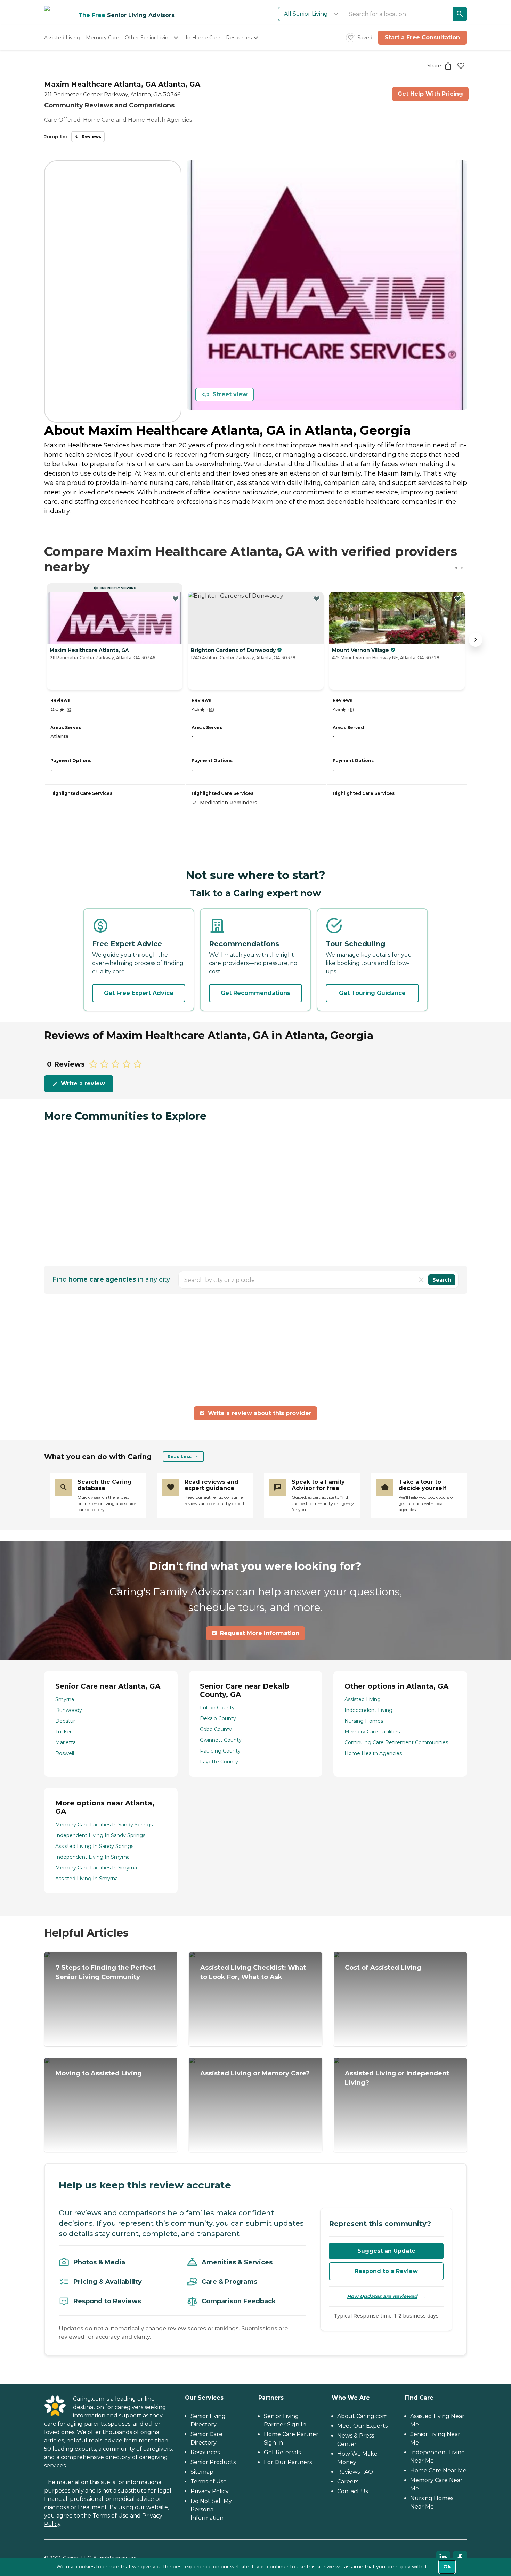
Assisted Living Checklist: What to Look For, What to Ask (253, 1972)
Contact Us (352, 2491)
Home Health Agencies (160, 120)
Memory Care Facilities (372, 1732)
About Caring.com (362, 2416)
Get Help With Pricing (430, 94)
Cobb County (216, 1729)
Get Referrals (282, 2452)
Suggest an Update (386, 2251)
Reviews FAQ (355, 2472)
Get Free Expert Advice (139, 993)
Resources (205, 2452)
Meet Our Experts (362, 2426)
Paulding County (220, 1751)
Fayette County (219, 1762)
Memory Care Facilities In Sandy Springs (104, 1825)
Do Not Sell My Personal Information (211, 2509)
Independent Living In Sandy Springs (100, 1835)
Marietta (66, 1742)
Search (442, 1280)
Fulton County (217, 1708)
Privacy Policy (210, 2491)
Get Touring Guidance (372, 993)
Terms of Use (111, 2516)
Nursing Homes (364, 1721)
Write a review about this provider (260, 1413)
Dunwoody (69, 1710)
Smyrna (65, 1699)
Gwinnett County (221, 1740)
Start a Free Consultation (422, 37)
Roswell (65, 1753)
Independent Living (368, 1710)
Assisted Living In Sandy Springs (94, 1846)
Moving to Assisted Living (99, 2073)
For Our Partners (288, 2462)
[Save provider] (461, 66)
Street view (230, 394)
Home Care (99, 120)
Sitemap (202, 2472)
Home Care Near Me (438, 2470)
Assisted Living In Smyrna (87, 1879)
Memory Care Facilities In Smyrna (96, 1868)
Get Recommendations (255, 993)
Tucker (63, 1732)
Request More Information (260, 1633)
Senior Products (213, 2462)
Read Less (180, 1456)
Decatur (65, 1721)
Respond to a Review (386, 2271)
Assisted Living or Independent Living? (397, 2078)
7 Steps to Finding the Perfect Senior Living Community (106, 1972)
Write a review (83, 1083)
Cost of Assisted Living (383, 1968)
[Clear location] (421, 1280)
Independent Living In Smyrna (92, 1857)
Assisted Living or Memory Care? (255, 2073)
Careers (348, 2482)
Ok (447, 2567)
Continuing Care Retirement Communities (396, 1742)
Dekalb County (218, 1718)
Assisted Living (363, 1699)
